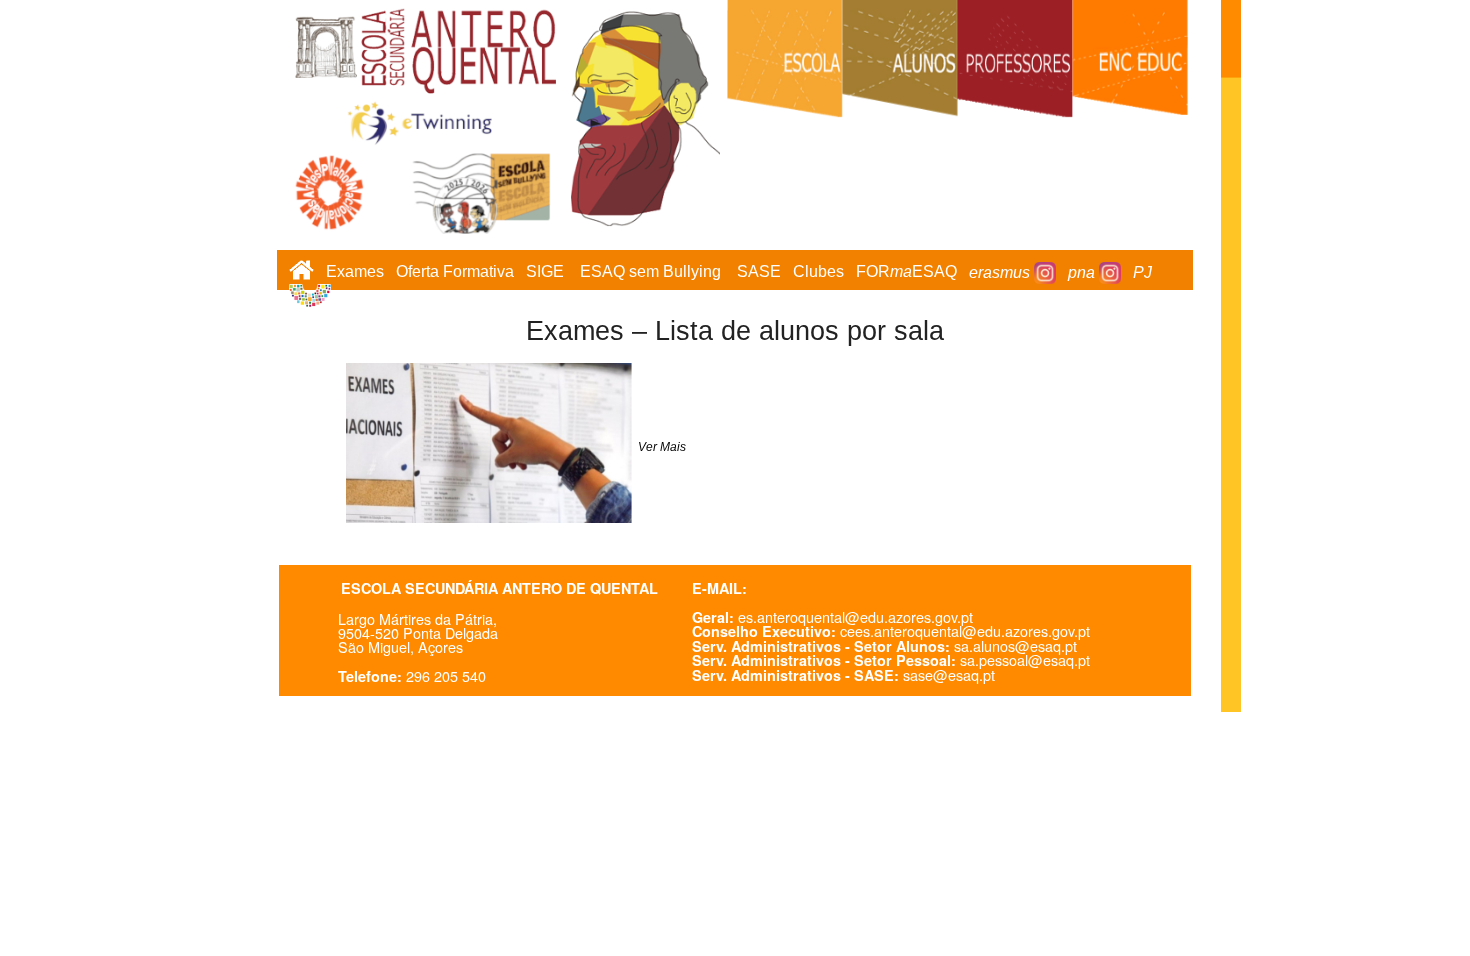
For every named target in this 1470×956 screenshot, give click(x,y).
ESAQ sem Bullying (650, 272)
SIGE (545, 272)
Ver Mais (660, 447)
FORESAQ (906, 272)
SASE (759, 272)
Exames (355, 272)
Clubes (818, 272)
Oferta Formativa (455, 272)
